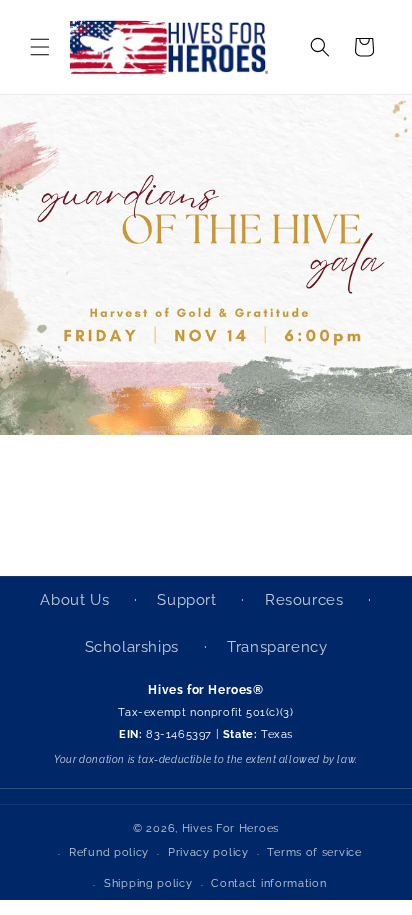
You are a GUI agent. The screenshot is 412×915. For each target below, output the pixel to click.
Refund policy (109, 852)
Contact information (268, 883)
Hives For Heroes (230, 828)
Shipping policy (148, 883)
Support (189, 600)
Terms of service (314, 852)
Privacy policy (208, 852)
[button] (40, 47)
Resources (306, 600)
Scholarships (134, 647)
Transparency (277, 647)
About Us (76, 600)
